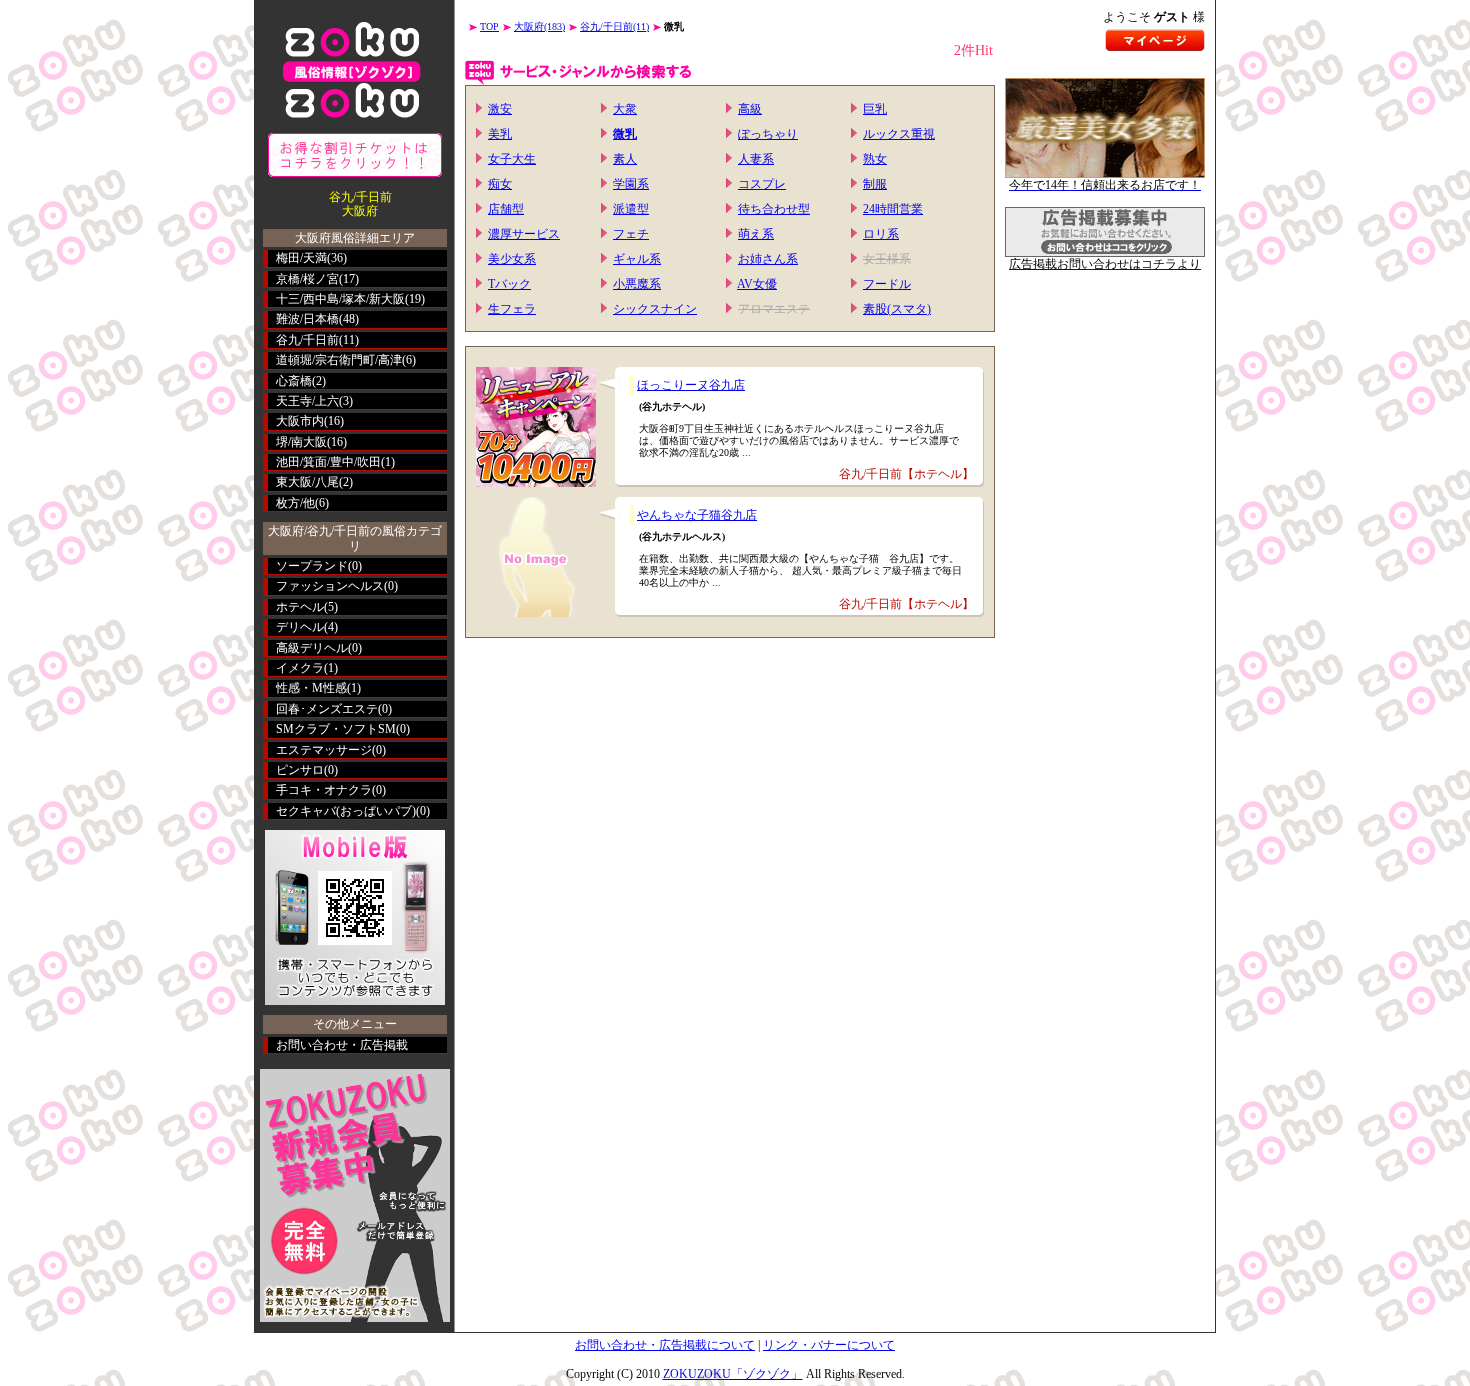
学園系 (631, 184)
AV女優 (757, 284)
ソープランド (312, 566)
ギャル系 (637, 259)
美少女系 (512, 259)
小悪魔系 (637, 284)
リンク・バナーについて (829, 1345)
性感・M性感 (311, 688)
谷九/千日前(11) (614, 26)
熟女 (875, 159)
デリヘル (300, 627)
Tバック (509, 284)
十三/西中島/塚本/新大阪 (340, 299)
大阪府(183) (539, 26)
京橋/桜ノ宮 (307, 279)
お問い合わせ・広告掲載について (665, 1345)
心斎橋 (294, 381)
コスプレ (762, 184)
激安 (500, 109)
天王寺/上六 (307, 401)
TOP (489, 26)
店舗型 (506, 209)
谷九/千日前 (307, 340)
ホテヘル (300, 607)
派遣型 (631, 209)
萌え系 (756, 234)
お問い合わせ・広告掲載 (342, 1045)
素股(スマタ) (897, 309)
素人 (625, 159)
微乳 (625, 134)
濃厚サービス (524, 234)
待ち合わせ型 (774, 209)
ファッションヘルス (330, 586)
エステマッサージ (324, 750)
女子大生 (512, 159)
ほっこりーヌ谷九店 (691, 385)
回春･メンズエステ (327, 709)
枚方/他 (295, 503)
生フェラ (512, 309)
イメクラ (300, 668)
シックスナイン (655, 309)
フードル (887, 284)
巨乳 (875, 109)
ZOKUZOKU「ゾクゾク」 (733, 1374)
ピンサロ (300, 770)
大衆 (625, 109)
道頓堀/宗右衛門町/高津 (339, 360)
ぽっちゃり (768, 134)
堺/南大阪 (301, 442)
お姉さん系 (768, 259)
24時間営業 (893, 209)
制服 (875, 184)
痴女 (500, 184)
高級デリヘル (312, 648)
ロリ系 (881, 234)
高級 (750, 109)
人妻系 (756, 159)
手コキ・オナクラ (324, 790)
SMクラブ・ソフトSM (336, 729)
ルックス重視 (899, 134)
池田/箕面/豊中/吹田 (328, 462)
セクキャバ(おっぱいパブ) (346, 811)
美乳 (500, 134)
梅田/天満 (301, 258)
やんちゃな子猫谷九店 (697, 515)
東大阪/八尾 (307, 482)
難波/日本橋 (307, 319)
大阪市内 (300, 421)
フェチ (631, 234)
